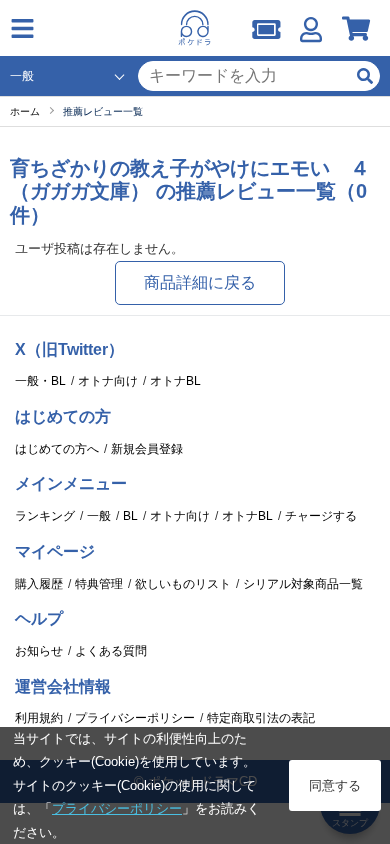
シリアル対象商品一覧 (303, 584)
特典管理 (99, 584)
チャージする (321, 516)
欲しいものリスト (183, 584)
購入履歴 (39, 584)
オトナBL (175, 381)
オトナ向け (108, 381)
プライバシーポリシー (135, 718)
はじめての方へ (57, 449)
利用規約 (39, 718)
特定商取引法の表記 (261, 718)
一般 (99, 516)
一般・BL (40, 381)
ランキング (45, 516)
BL (130, 516)
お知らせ (39, 651)
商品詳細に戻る (200, 282)
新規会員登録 (147, 449)
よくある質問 (111, 651)
